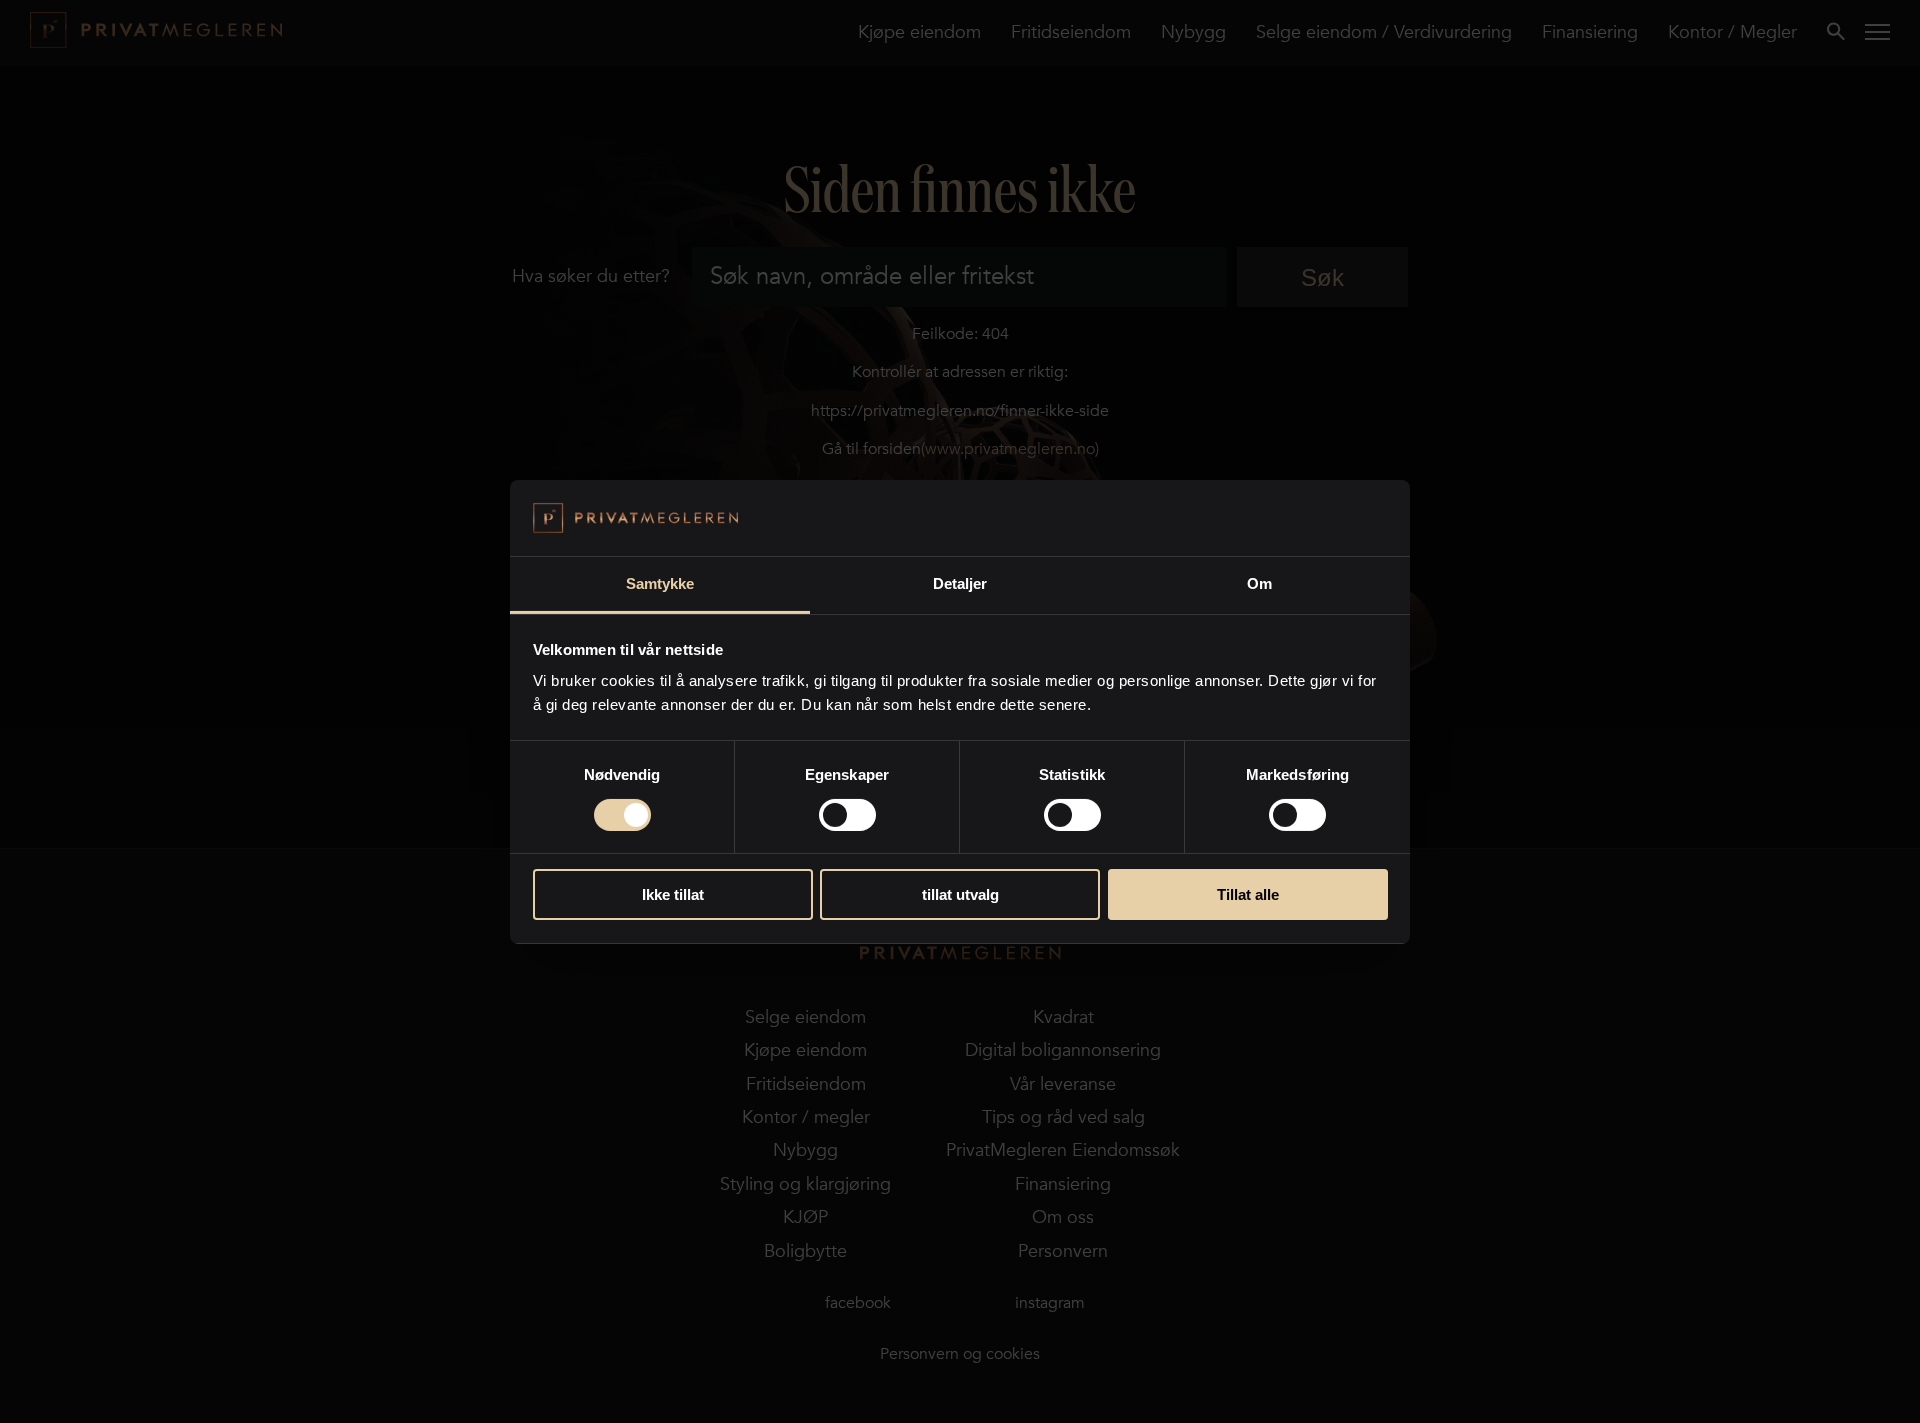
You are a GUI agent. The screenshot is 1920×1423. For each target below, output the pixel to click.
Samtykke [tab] (660, 583)
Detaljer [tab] (960, 583)
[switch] (847, 815)
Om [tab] (1259, 583)
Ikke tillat (673, 894)
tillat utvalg (960, 894)
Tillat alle (1248, 894)
